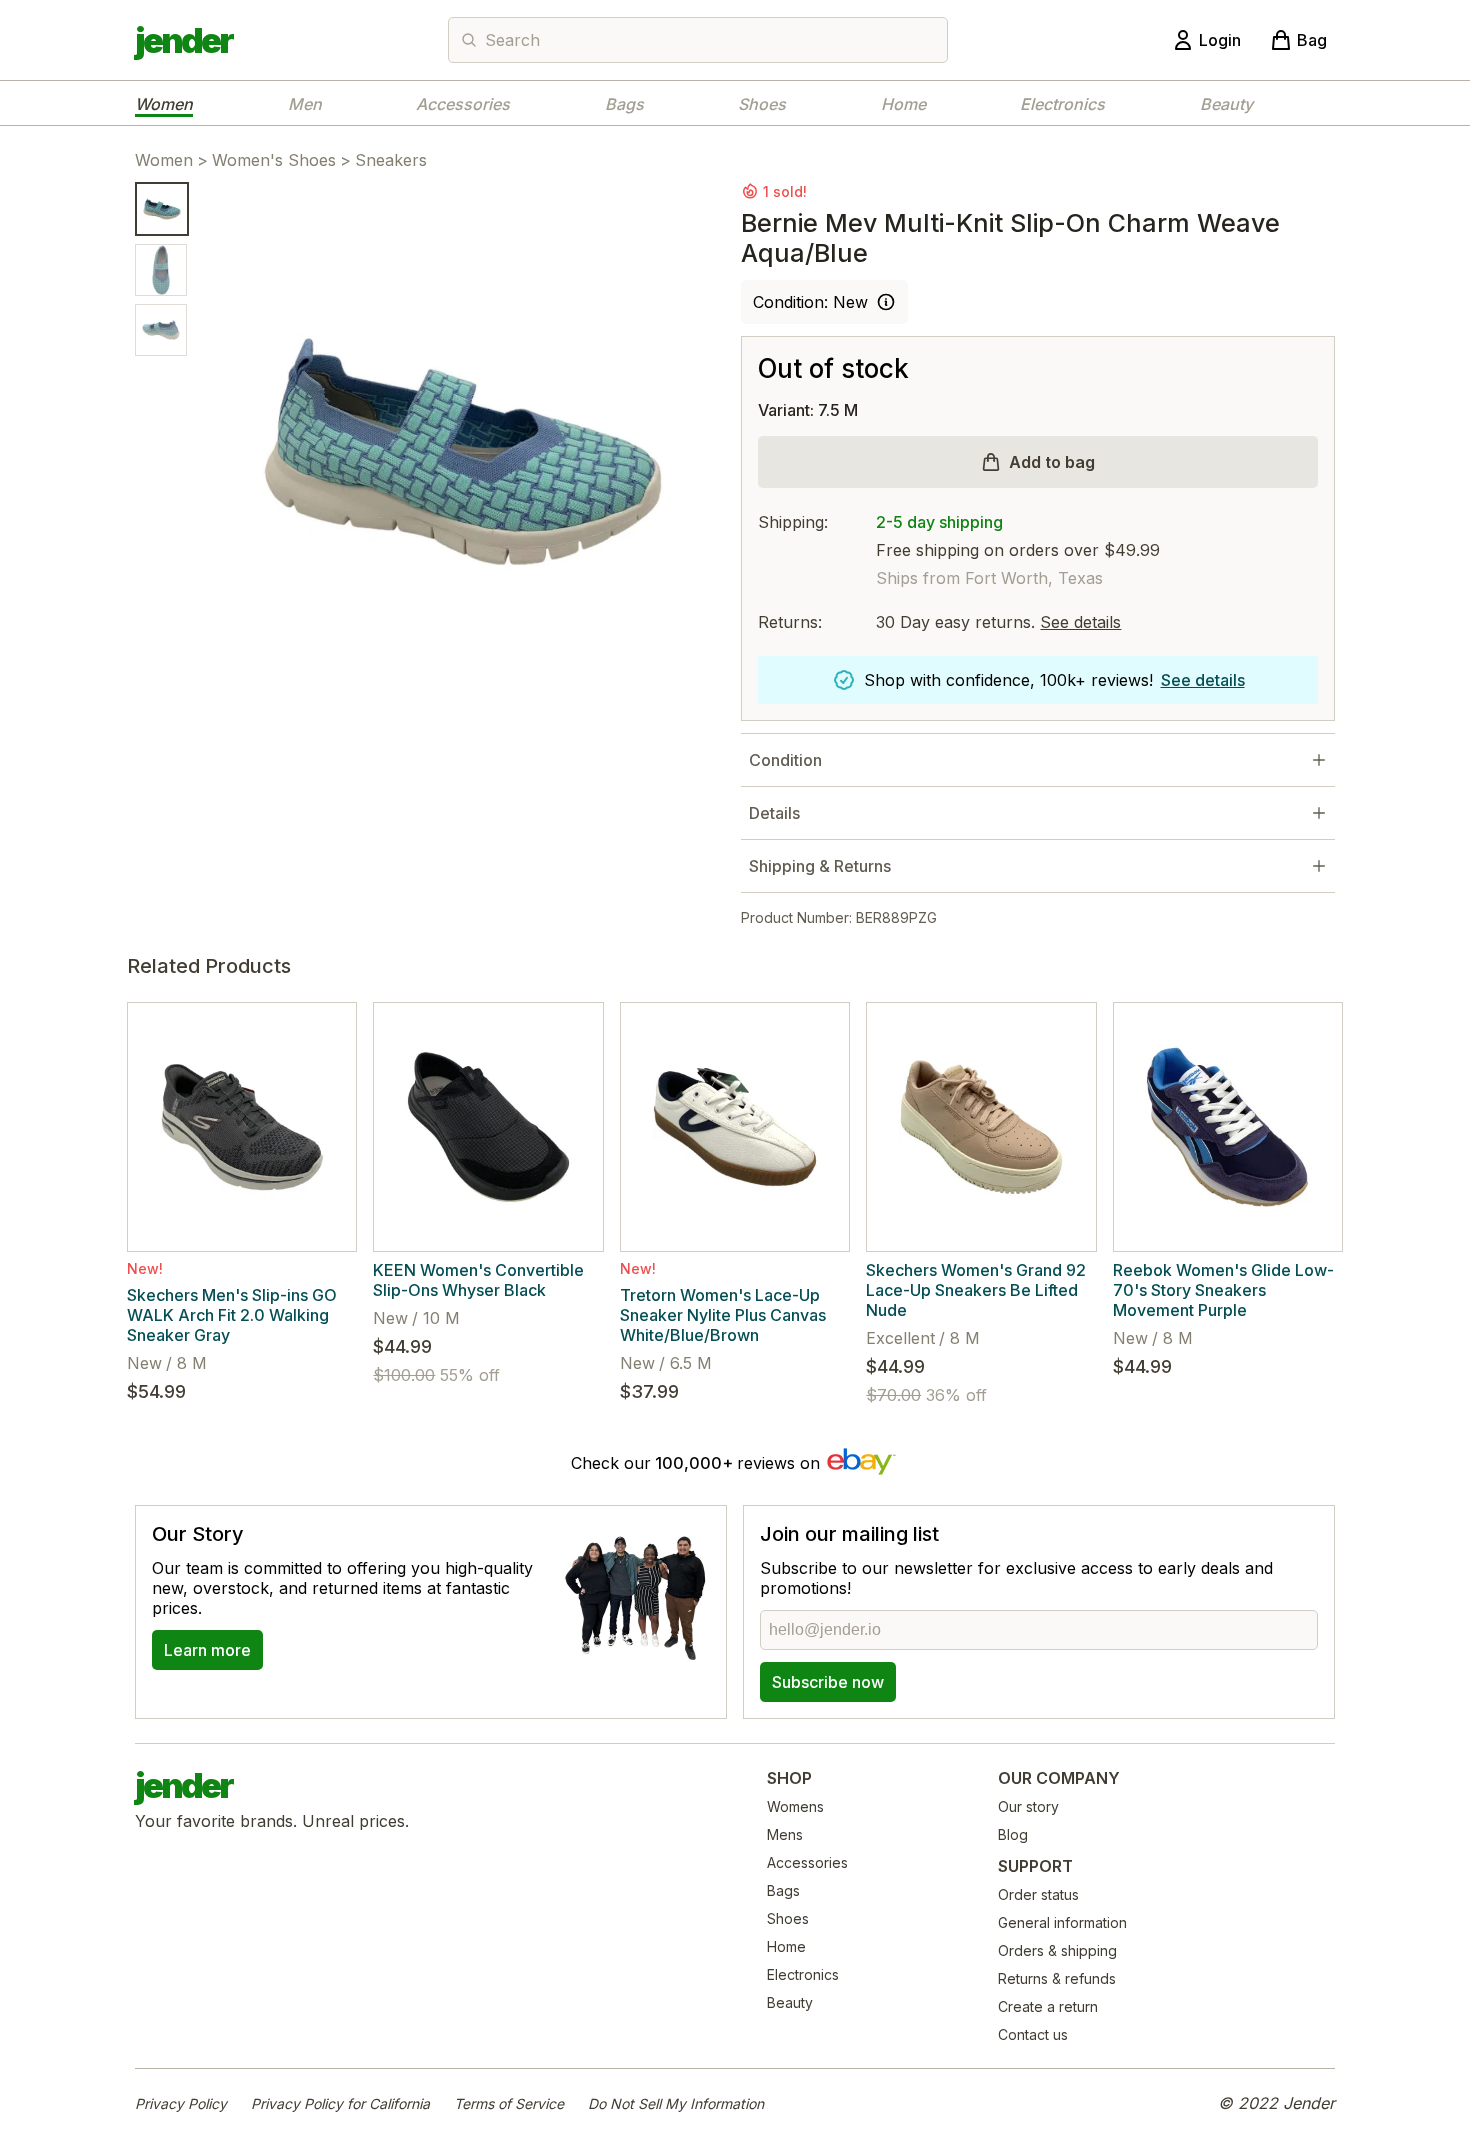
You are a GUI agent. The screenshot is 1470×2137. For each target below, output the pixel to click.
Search (512, 40)
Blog (1013, 1834)
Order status (1038, 1894)
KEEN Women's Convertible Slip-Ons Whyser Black (478, 1280)
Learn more (207, 1650)
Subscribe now (828, 1682)
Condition (785, 760)
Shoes (762, 104)
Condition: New (810, 302)
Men (305, 104)
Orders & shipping (1057, 1950)
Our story (1028, 1806)
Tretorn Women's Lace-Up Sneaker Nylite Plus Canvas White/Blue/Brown (723, 1315)
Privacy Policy (181, 2103)
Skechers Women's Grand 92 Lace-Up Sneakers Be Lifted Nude (976, 1290)
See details (1080, 622)
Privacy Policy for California (340, 2103)
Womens (795, 1806)
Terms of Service (509, 2103)
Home (903, 104)
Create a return (1048, 2006)
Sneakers (391, 160)
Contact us (1033, 2034)
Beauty (1226, 104)
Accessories (463, 104)
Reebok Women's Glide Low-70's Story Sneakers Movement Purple (1223, 1290)
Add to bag (1052, 462)
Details (774, 813)
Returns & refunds (1057, 1978)
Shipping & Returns (820, 866)
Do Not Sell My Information (676, 2103)
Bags (624, 104)
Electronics (1062, 104)
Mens (785, 1834)
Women (164, 104)
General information (1062, 1922)
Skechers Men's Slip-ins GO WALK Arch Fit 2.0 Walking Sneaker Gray (232, 1315)
